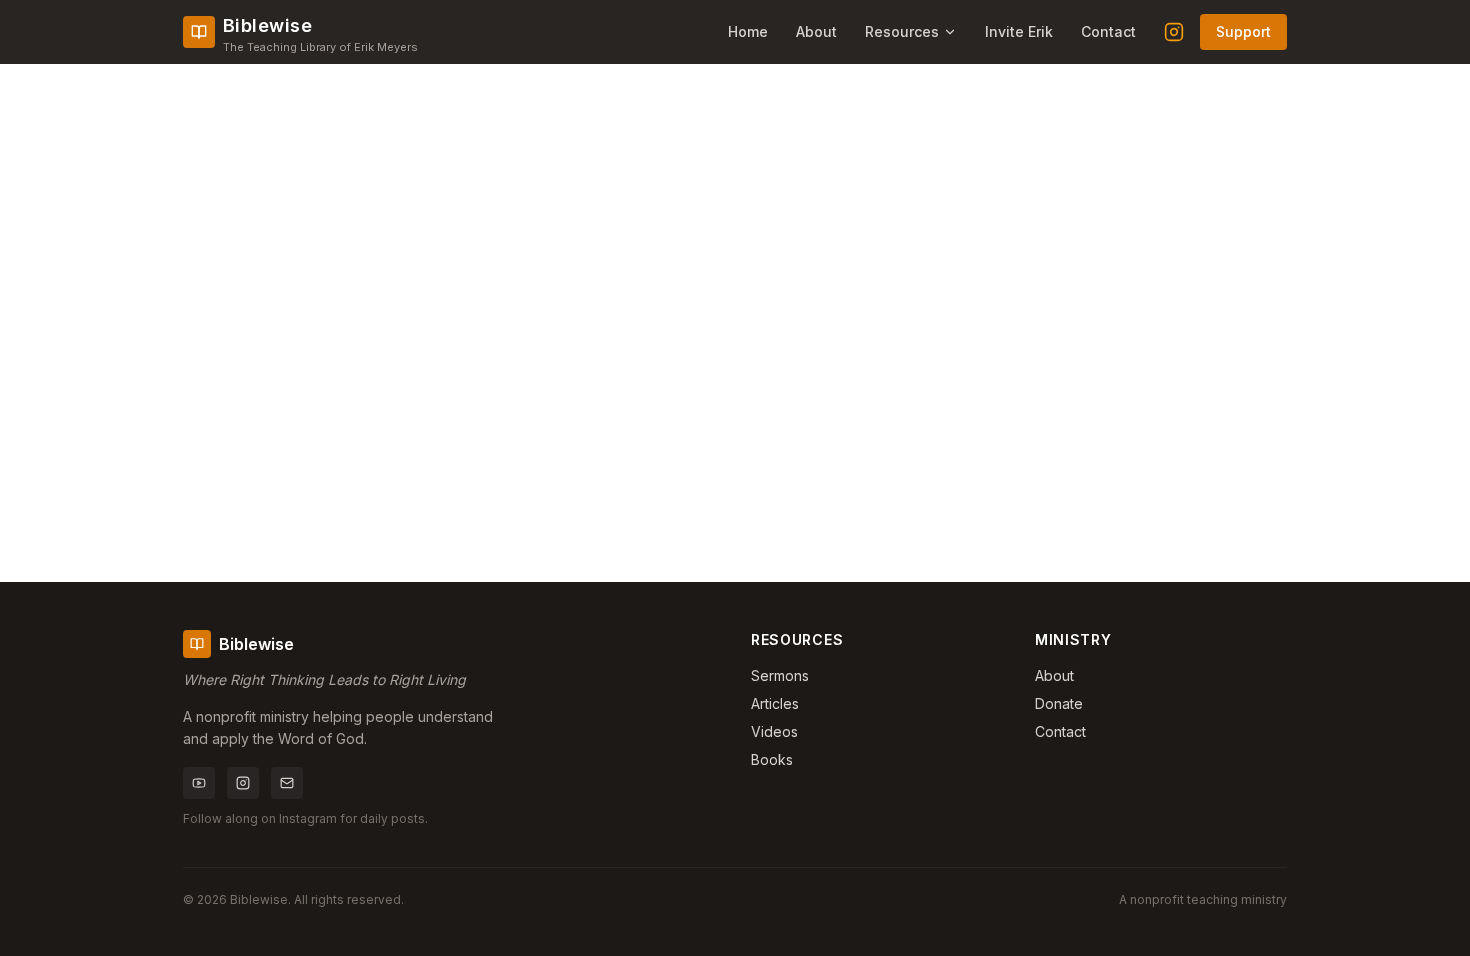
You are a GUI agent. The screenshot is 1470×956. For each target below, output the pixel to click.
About (816, 31)
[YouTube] (199, 783)
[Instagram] (1174, 32)
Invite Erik (1019, 31)
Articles (775, 703)
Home (748, 31)
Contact (1108, 31)
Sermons (780, 675)
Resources (902, 31)
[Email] (287, 783)
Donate (1059, 703)
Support (1243, 31)
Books (772, 759)
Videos (774, 731)
